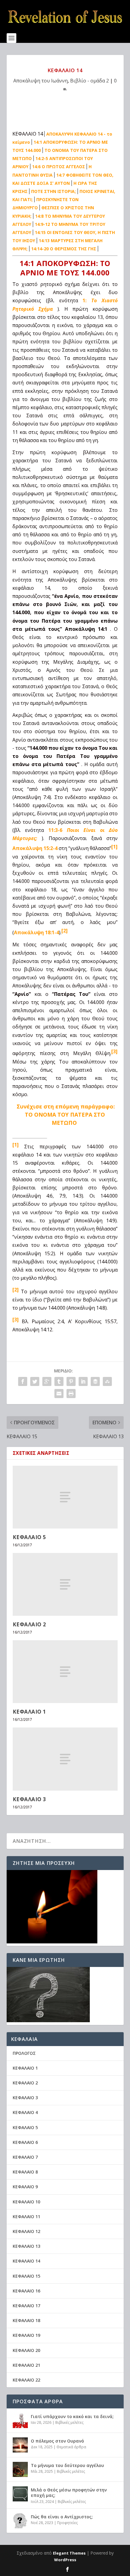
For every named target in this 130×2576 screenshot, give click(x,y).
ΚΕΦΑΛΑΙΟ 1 (29, 1712)
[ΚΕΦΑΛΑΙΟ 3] (65, 1759)
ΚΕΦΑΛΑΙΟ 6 (25, 2142)
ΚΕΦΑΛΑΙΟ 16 (26, 2291)
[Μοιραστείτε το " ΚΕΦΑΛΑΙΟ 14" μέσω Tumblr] (59, 1381)
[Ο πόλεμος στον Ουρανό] (20, 2445)
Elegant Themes (69, 2553)
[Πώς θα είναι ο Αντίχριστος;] (20, 2521)
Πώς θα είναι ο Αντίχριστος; (62, 2517)
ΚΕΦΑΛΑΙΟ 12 (26, 2231)
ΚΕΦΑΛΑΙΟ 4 (25, 2112)
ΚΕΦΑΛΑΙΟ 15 (26, 2276)
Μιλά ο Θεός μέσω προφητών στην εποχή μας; (69, 2493)
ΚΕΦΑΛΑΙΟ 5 (29, 1537)
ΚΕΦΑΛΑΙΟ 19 (26, 2335)
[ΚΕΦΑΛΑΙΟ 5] (65, 1497)
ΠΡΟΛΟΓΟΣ (24, 2053)
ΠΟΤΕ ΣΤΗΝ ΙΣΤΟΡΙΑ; (54, 191)
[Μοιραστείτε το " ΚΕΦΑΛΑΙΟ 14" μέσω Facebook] (23, 1381)
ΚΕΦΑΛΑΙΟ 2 (29, 1624)
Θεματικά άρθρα (71, 2447)
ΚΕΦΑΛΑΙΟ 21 (26, 2365)
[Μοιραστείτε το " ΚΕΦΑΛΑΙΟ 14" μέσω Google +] (47, 1381)
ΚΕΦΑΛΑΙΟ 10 (26, 2202)
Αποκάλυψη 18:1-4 (36, 932)
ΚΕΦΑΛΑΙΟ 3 (29, 1799)
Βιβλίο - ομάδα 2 (89, 81)
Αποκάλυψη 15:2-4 (35, 849)
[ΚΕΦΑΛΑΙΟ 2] (65, 1584)
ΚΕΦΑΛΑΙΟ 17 (26, 2306)
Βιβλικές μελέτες (69, 2422)
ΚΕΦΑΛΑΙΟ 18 (26, 2320)
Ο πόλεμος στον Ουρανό (57, 2441)
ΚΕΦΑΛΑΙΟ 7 (25, 2157)
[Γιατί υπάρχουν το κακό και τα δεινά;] (20, 2420)
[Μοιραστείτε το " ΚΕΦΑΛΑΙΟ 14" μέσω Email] (59, 1394)
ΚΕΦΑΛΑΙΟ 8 (25, 2172)
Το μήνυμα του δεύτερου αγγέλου (67, 2465)
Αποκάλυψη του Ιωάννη (41, 81)
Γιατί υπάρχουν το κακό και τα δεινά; (72, 2416)
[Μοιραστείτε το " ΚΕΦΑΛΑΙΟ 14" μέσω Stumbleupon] (107, 1381)
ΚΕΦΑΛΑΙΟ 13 (26, 2246)
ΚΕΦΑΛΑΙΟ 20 (26, 2350)
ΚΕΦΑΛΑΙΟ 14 (26, 2261)
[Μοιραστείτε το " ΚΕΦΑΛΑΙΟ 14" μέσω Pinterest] (71, 1381)
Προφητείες (67, 2523)
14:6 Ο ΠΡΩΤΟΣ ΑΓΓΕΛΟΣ (58, 167)
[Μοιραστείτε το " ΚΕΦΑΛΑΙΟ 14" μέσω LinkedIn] (83, 1381)
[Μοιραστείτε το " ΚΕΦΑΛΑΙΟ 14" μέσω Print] (71, 1394)
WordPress (65, 2560)
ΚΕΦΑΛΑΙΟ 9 (25, 2187)
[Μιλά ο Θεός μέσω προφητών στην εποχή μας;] (20, 2494)
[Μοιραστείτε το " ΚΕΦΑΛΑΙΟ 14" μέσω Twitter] (35, 1381)
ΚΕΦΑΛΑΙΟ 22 (26, 2380)
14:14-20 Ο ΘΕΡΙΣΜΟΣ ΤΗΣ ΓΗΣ (64, 249)
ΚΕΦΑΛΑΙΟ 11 (26, 2217)
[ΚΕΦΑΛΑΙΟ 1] (65, 1672)
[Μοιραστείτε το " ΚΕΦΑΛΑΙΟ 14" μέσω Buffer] (95, 1381)
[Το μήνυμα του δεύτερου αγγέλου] (20, 2469)
